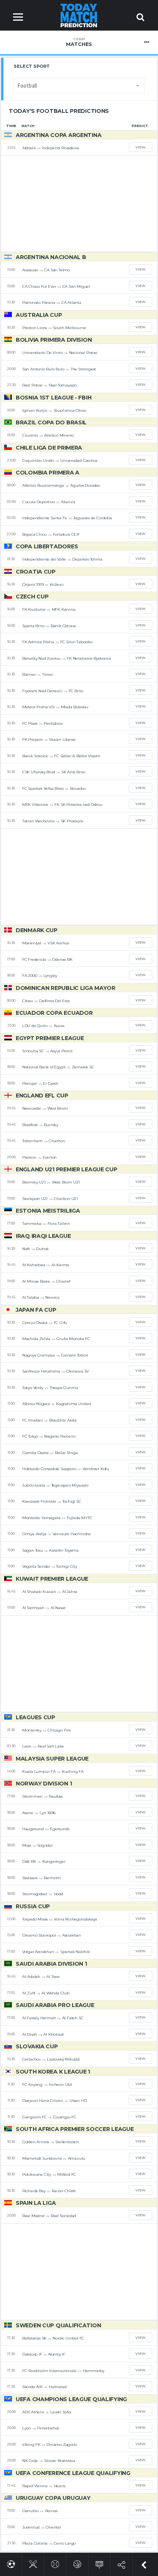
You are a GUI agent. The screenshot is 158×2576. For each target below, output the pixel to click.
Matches (79, 42)
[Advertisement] (79, 204)
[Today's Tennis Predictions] (55, 2563)
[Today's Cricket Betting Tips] (33, 2563)
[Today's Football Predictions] (11, 2563)
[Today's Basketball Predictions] (77, 2563)
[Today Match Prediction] (79, 15)
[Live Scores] (100, 2563)
